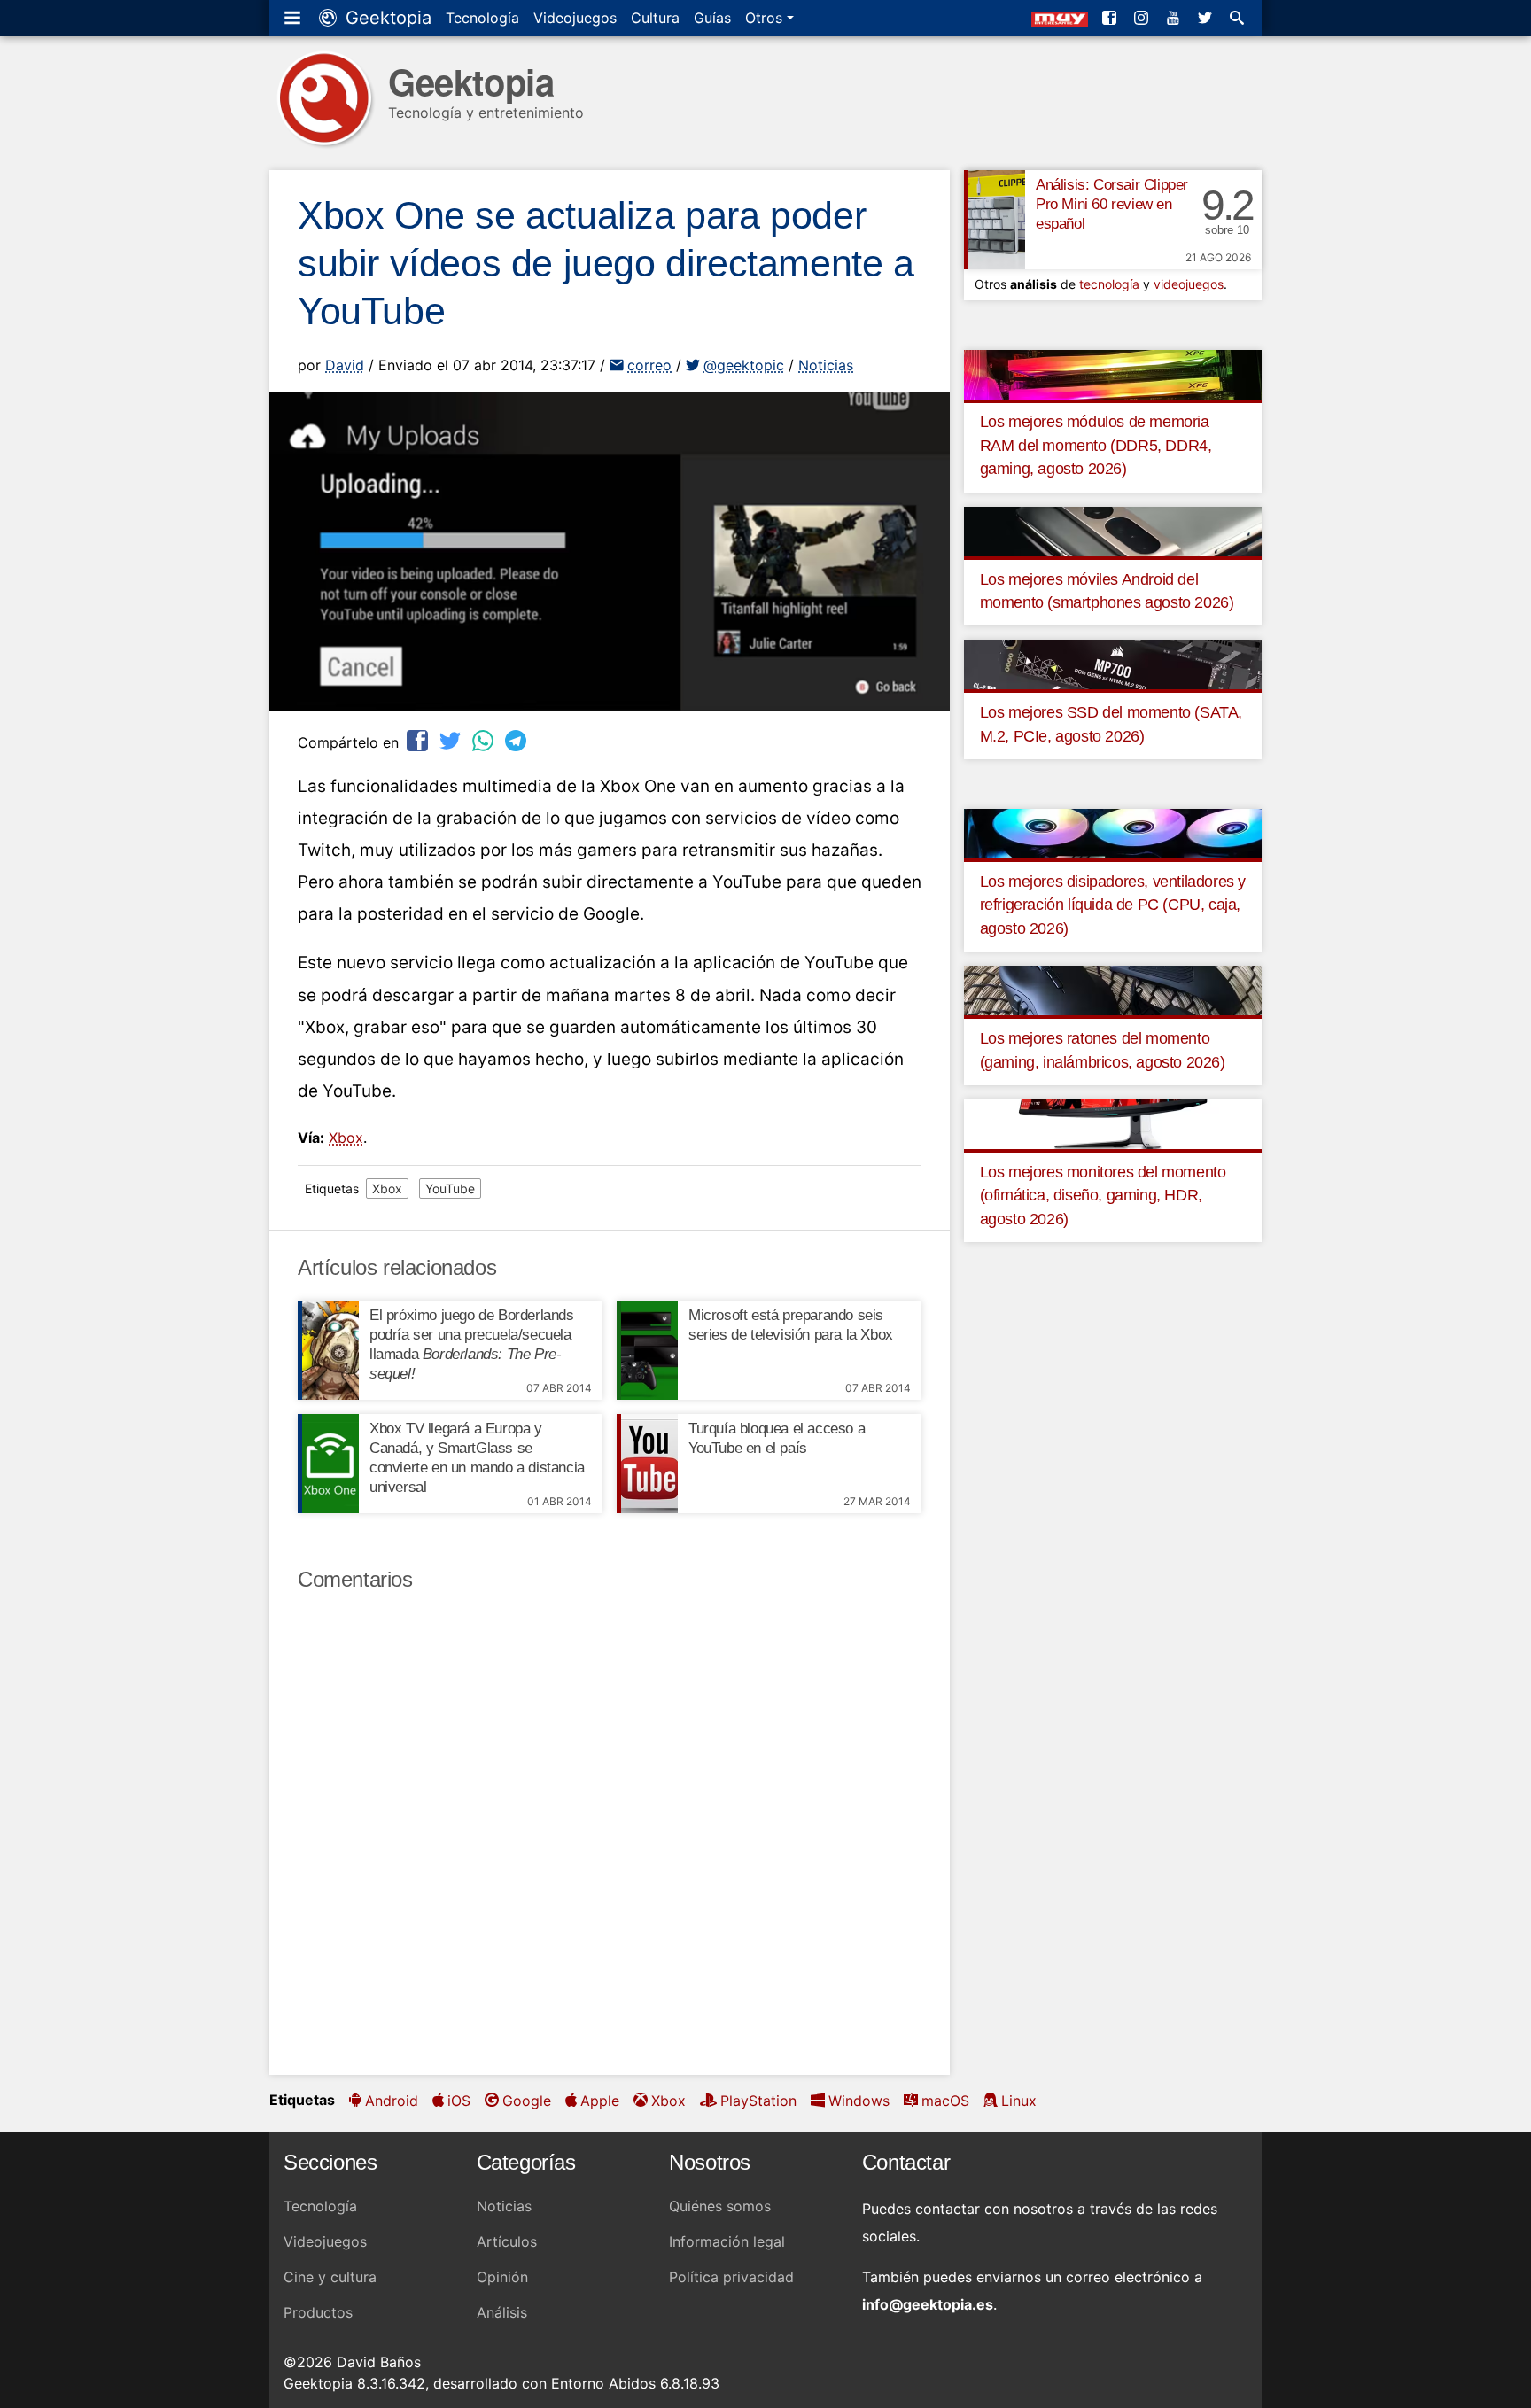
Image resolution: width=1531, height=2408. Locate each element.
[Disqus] (610, 1834)
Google (527, 2101)
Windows (859, 2101)
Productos (318, 2312)
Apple (600, 2101)
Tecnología (482, 18)
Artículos (507, 2241)
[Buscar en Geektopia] (1239, 18)
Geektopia (386, 18)
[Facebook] (1111, 18)
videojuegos (1189, 284)
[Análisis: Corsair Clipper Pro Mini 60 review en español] (995, 220)
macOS (945, 2101)
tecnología (1109, 284)
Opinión (502, 2277)
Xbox (346, 1138)
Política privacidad (731, 2277)
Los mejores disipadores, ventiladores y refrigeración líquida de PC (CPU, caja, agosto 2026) (1113, 905)
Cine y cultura (330, 2277)
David (345, 365)
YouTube (450, 1188)
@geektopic (744, 365)
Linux (1019, 2101)
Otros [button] (766, 18)
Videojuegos (575, 18)
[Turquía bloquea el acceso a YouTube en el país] (647, 1464)
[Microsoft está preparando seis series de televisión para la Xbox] (647, 1350)
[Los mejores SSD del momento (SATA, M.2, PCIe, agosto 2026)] (1113, 664)
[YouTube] (1175, 18)
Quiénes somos (720, 2206)
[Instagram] (1143, 18)
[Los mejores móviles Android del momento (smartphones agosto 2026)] (1113, 530)
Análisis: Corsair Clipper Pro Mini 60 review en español (1112, 204)
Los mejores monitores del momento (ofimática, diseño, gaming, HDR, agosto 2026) (1103, 1196)
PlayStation (758, 2101)
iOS (459, 2101)
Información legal (727, 2241)
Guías (712, 18)
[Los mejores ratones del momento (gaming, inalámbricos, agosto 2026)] (1113, 990)
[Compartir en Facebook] (419, 740)
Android (392, 2101)
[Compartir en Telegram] (517, 740)
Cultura (655, 18)
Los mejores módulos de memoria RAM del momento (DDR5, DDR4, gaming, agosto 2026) (1096, 445)
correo (649, 365)
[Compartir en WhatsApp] (485, 740)
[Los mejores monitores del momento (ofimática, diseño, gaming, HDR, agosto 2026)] (1113, 1123)
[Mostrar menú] (294, 18)
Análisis (502, 2312)
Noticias (826, 365)
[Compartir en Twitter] (452, 740)
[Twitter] (1207, 18)
